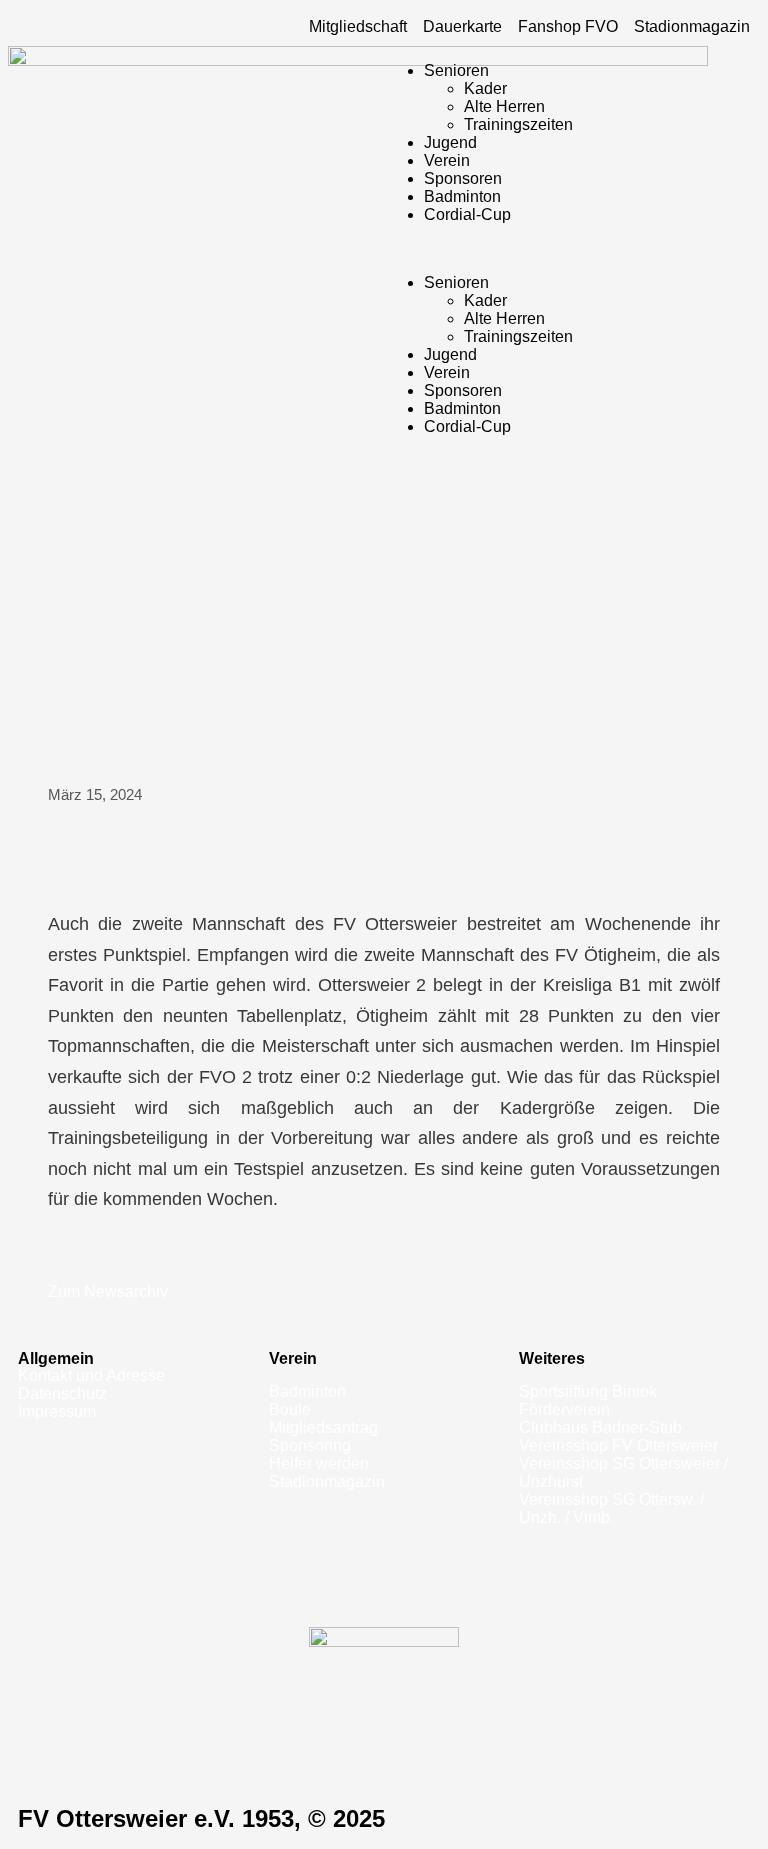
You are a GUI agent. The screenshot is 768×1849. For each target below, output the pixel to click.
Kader (485, 88)
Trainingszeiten (518, 124)
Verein (447, 160)
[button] (572, 249)
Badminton (462, 196)
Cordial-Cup (467, 214)
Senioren (456, 70)
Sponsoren (463, 178)
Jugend (450, 142)
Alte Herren (504, 106)
